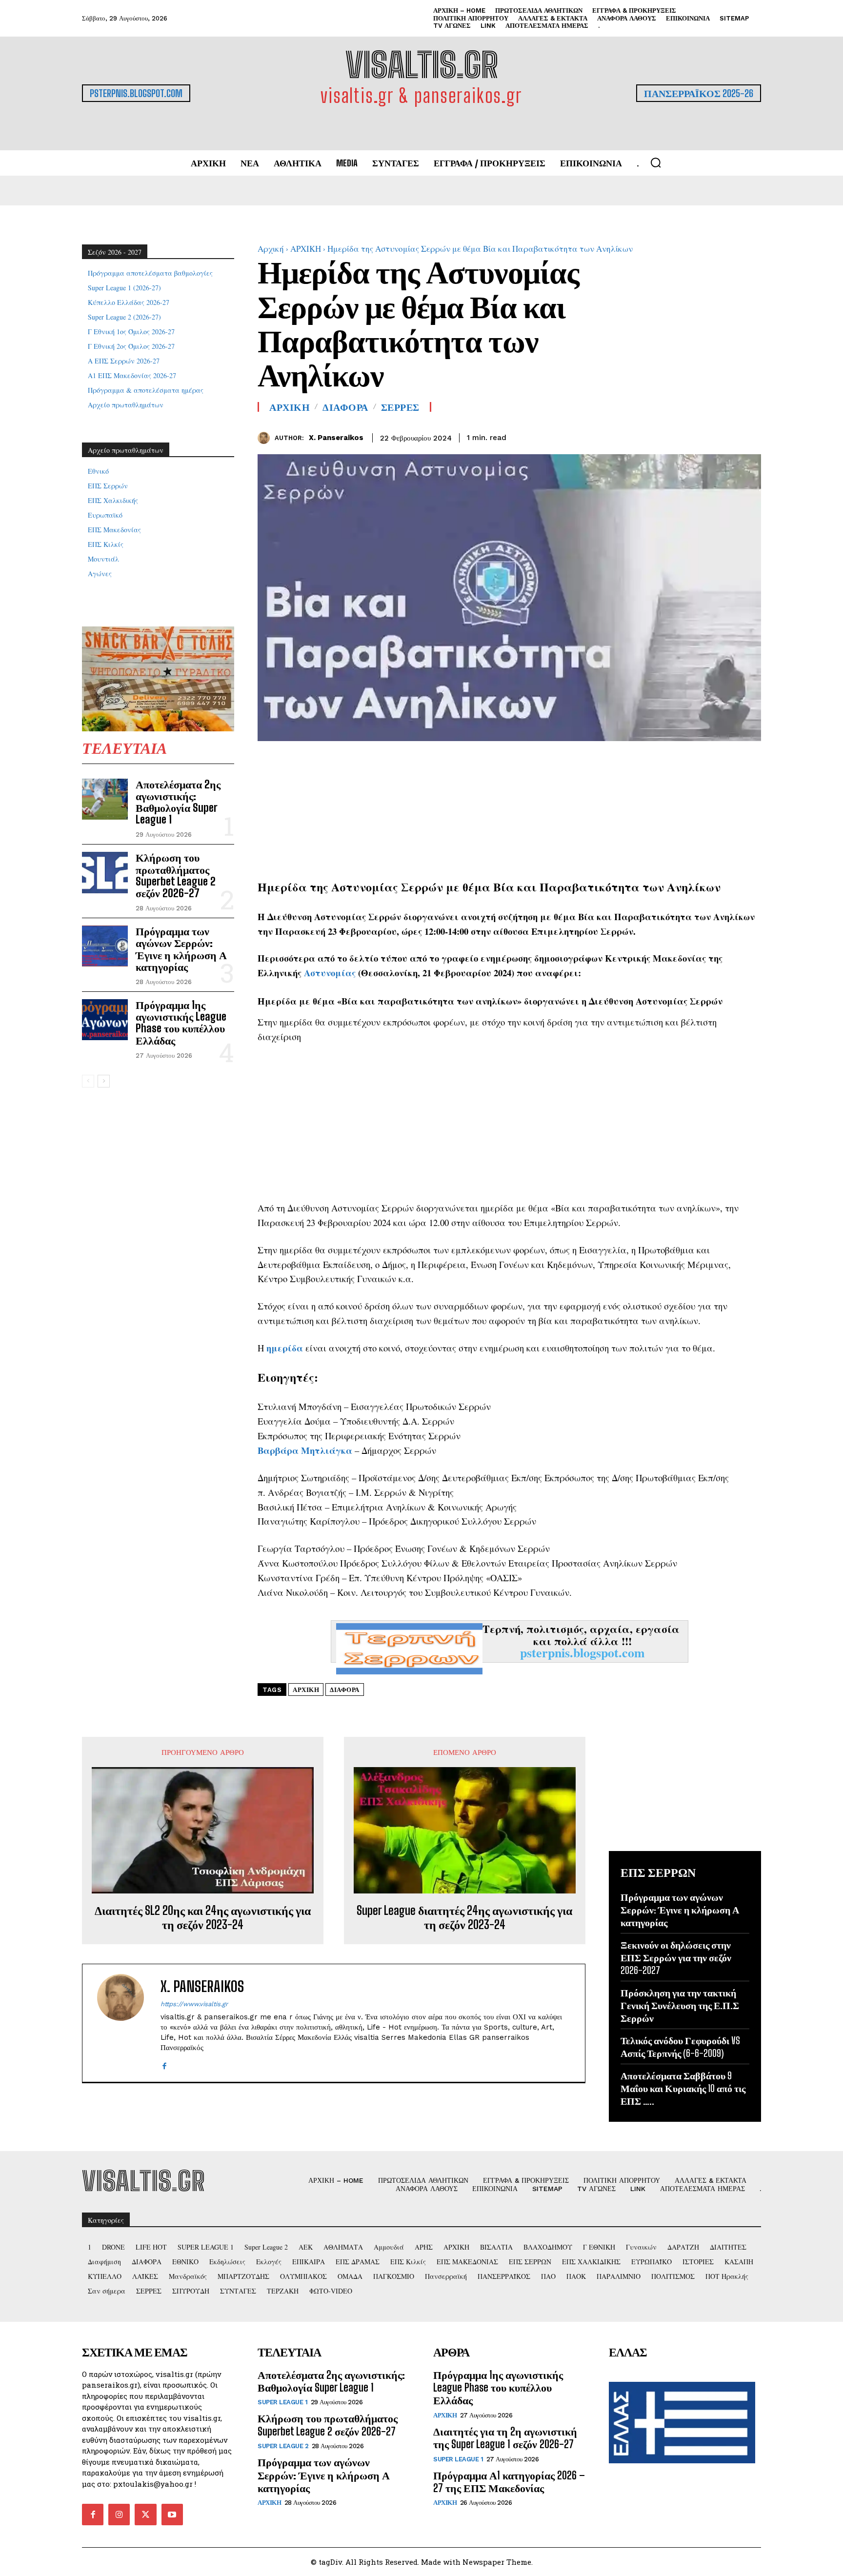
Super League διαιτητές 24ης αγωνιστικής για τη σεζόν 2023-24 (464, 1918)
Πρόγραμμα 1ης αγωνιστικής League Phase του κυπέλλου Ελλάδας (181, 1023)
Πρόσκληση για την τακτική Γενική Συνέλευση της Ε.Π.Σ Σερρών (680, 2005)
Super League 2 (283, 2446)
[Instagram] (119, 2515)
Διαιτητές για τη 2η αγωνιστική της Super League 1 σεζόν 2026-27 (505, 2438)
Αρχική (271, 249)
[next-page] (104, 1081)
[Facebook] (706, 436)
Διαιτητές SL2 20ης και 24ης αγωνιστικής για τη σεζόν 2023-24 (203, 1918)
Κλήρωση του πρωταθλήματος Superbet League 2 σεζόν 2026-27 (176, 875)
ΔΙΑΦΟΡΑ (345, 407)
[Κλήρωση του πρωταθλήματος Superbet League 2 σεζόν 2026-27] (105, 872)
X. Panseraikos (336, 438)
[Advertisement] (509, 809)
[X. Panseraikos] (266, 438)
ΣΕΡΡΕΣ (400, 407)
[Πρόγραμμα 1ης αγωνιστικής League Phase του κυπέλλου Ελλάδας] (105, 1020)
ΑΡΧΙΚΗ (306, 249)
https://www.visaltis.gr (194, 2004)
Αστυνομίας (330, 973)
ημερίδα (285, 1348)
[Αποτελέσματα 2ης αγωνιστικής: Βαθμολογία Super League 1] (105, 799)
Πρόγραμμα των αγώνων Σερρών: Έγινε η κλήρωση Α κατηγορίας (181, 949)
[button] (656, 162)
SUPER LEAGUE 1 (282, 2402)
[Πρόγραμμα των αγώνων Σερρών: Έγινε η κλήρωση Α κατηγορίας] (105, 946)
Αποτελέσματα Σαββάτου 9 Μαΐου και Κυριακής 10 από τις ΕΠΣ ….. (683, 2088)
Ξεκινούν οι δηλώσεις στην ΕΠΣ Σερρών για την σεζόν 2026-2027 (676, 1957)
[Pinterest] (751, 436)
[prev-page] (88, 1081)
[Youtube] (172, 2515)
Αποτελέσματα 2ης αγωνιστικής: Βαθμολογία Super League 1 (178, 802)
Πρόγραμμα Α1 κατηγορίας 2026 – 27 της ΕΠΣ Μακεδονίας (509, 2482)
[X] (729, 436)
